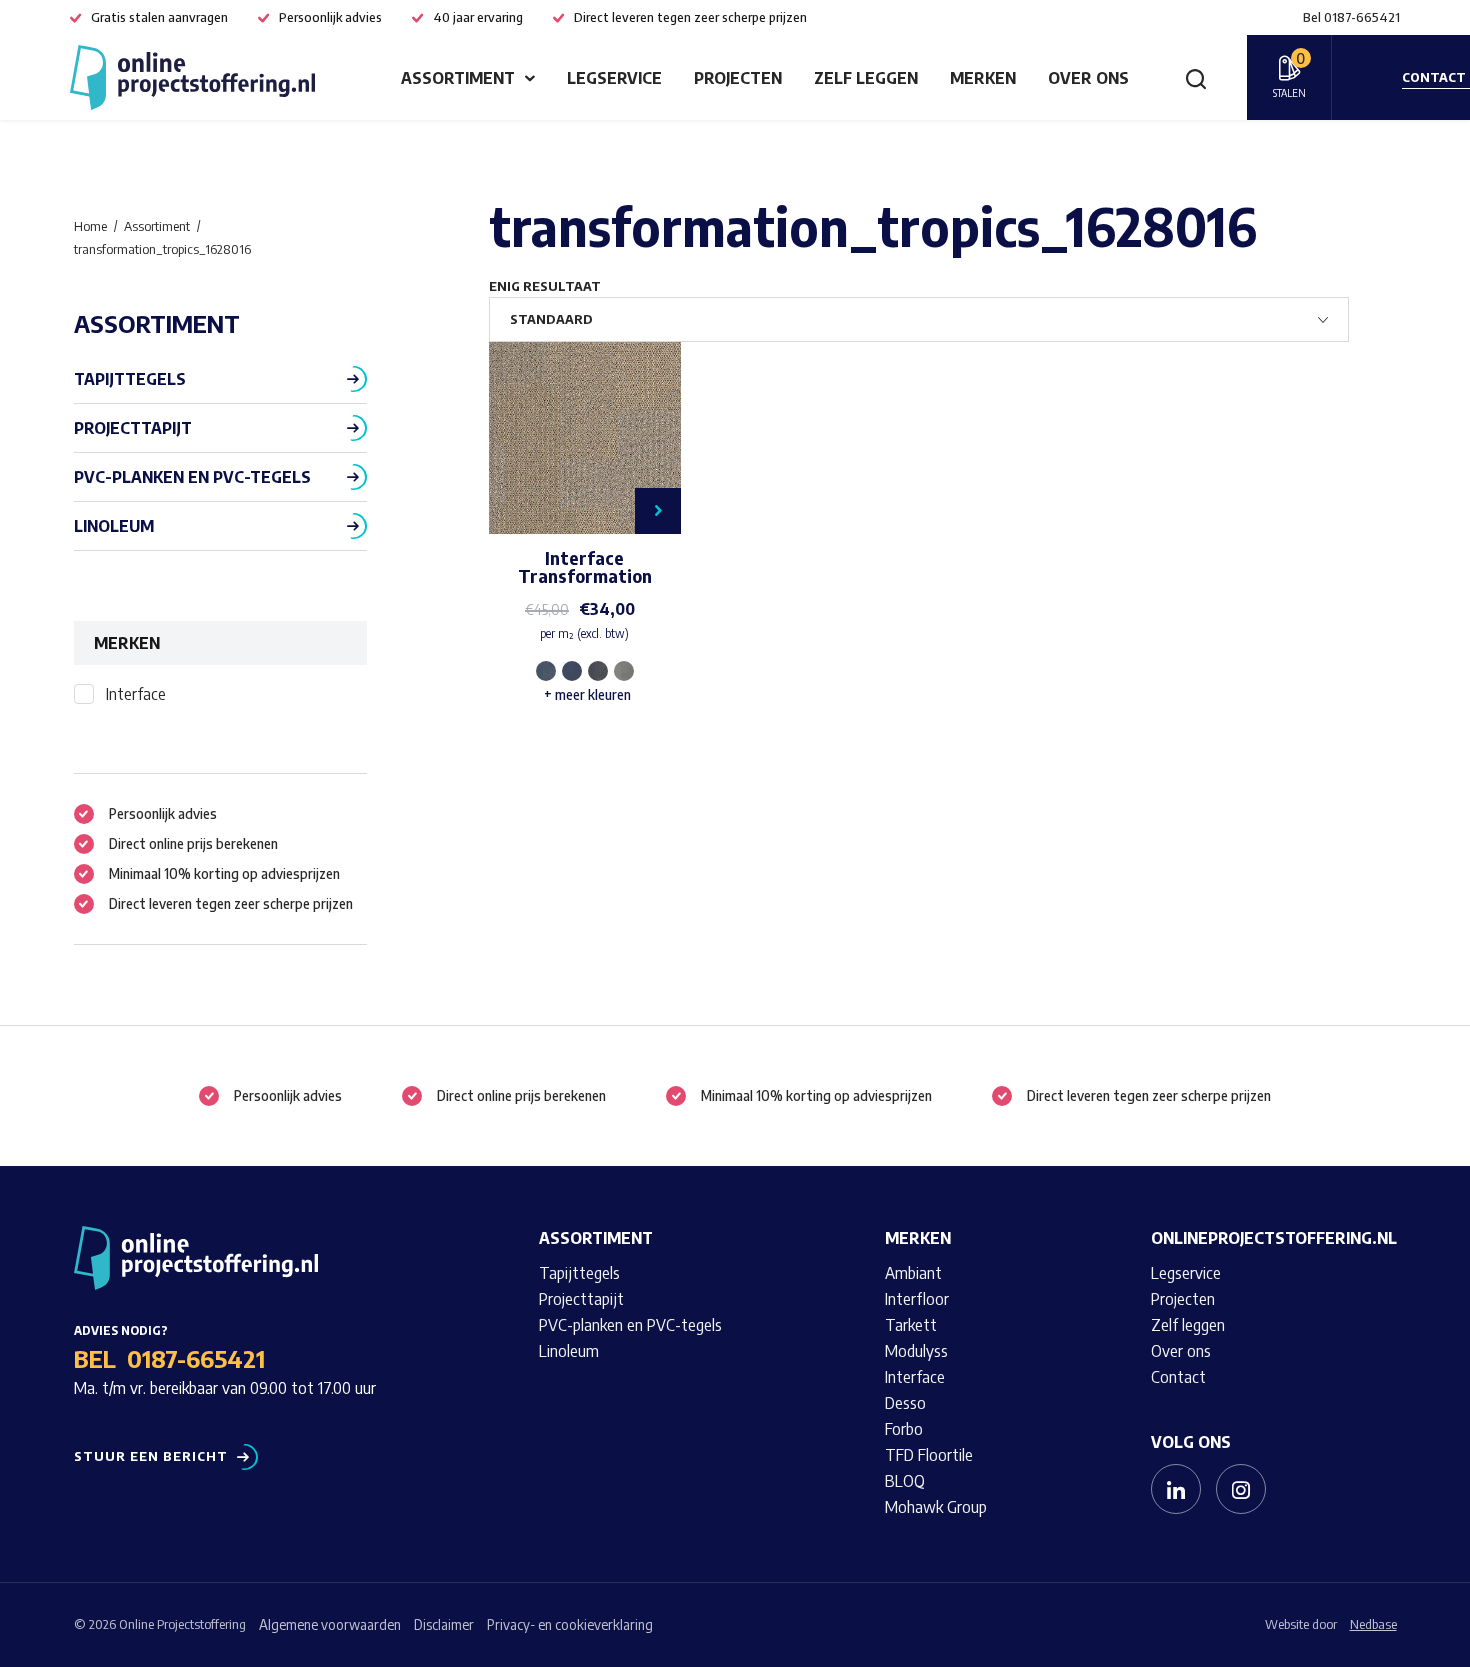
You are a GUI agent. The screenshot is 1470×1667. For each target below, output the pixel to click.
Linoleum (114, 526)
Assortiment (458, 78)
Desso (905, 1403)
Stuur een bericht (151, 1456)
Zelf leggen (866, 78)
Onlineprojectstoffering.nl (1274, 1238)
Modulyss (916, 1351)
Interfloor (917, 1299)
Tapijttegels (130, 379)
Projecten (738, 78)
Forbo (904, 1429)
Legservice (614, 78)
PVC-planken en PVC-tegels (192, 477)
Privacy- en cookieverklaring (570, 1624)
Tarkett (911, 1325)
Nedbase (1373, 1624)
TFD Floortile (929, 1455)
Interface (136, 694)
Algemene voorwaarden (330, 1624)
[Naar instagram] (1241, 1489)
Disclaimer (444, 1624)
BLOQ (905, 1481)
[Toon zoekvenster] (1196, 78)
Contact (1178, 1377)
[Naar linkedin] (1176, 1489)
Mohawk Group (936, 1507)
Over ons (1088, 78)
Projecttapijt (133, 428)
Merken (983, 78)
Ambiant (913, 1273)
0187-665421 (196, 1358)
